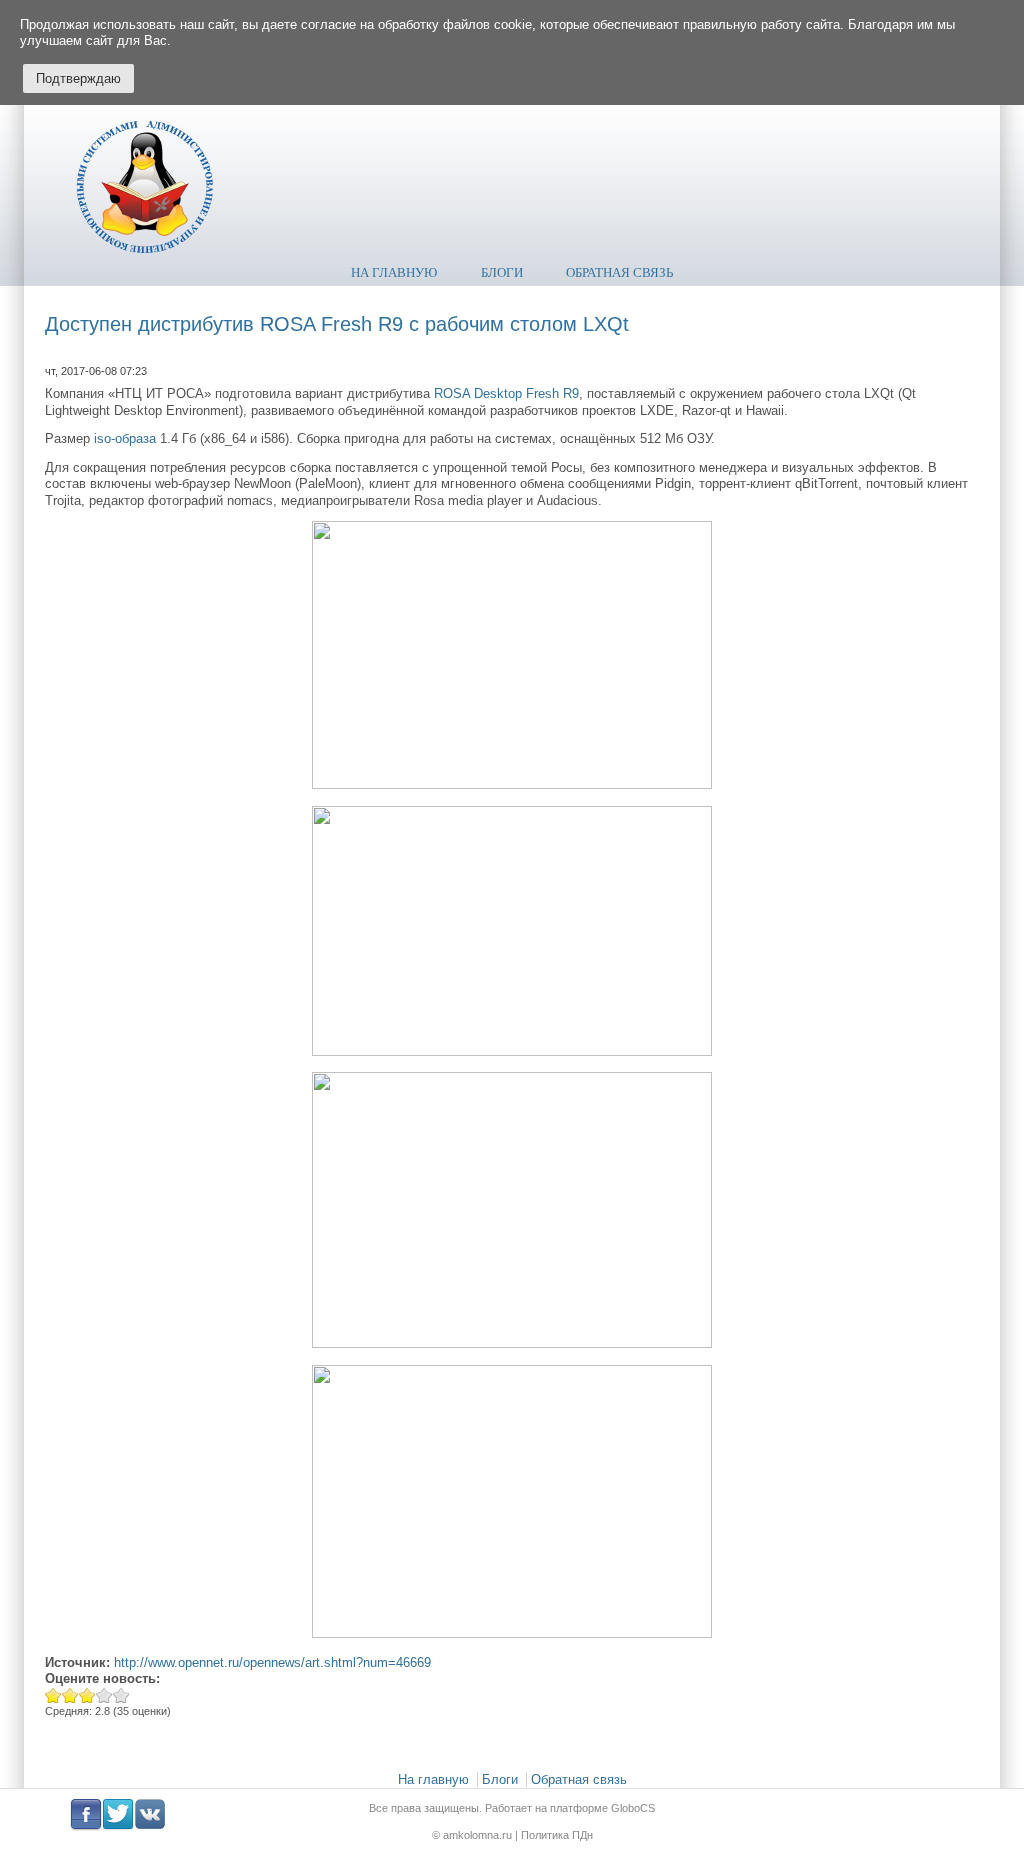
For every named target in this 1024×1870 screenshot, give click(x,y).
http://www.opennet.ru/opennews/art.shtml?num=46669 (272, 1662)
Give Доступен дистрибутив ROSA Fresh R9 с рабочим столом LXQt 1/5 (53, 1695)
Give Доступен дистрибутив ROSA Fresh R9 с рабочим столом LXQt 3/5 (87, 1695)
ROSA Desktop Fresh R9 (506, 393)
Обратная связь (619, 272)
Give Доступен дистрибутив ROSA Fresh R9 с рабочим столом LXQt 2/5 (70, 1695)
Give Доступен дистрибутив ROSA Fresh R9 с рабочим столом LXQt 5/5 (121, 1695)
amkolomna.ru (478, 1835)
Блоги (502, 272)
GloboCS (633, 1808)
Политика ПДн (556, 1835)
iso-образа (125, 438)
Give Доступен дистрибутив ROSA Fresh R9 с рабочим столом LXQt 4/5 (104, 1695)
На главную (394, 272)
